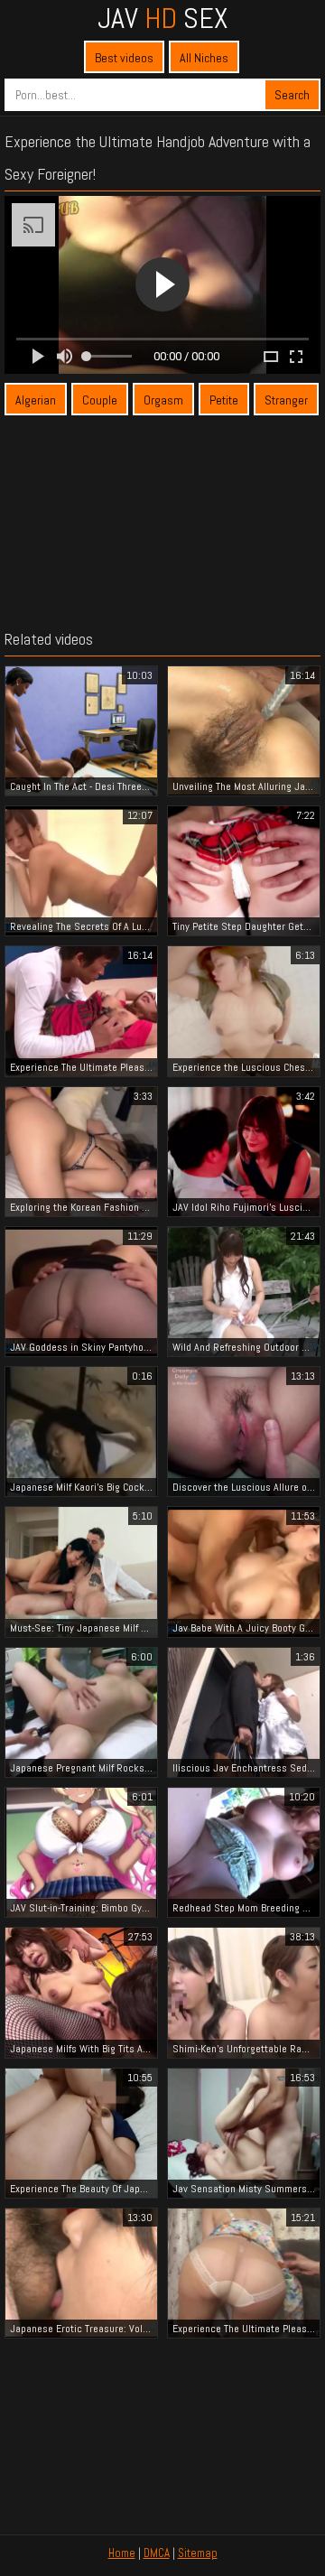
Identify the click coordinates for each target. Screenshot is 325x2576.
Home (122, 2553)
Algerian (36, 400)
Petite (224, 400)
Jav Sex (162, 18)
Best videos (124, 58)
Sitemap (198, 2553)
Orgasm (163, 400)
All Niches (204, 58)
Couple (100, 400)
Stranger (286, 400)
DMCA (157, 2553)
